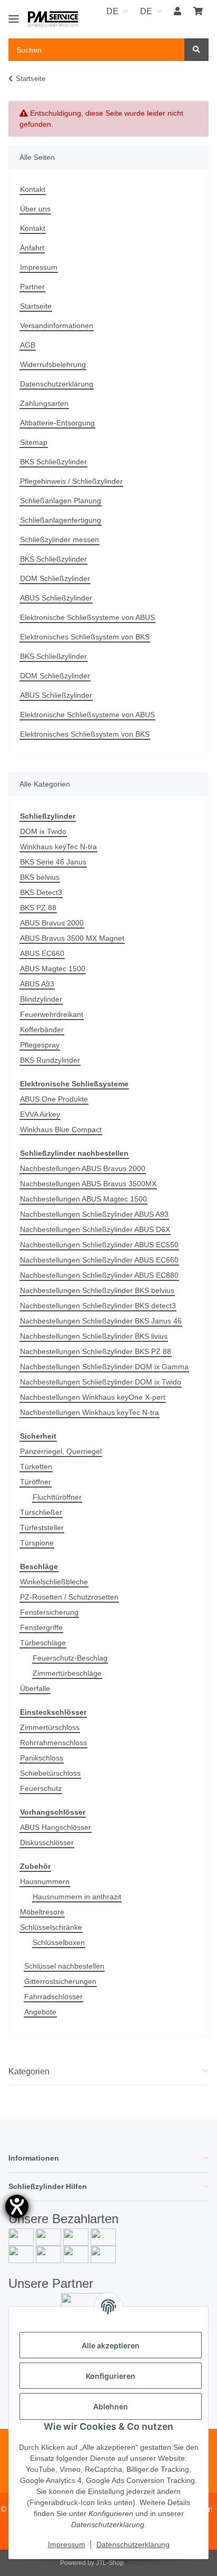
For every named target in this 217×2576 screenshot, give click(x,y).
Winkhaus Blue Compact (61, 1129)
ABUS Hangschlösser (56, 1827)
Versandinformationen (57, 325)
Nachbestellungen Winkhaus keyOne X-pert (93, 1397)
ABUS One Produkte (54, 1099)
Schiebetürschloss (50, 1773)
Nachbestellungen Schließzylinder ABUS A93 (94, 1214)
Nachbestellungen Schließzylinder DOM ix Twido (101, 1382)
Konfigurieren (111, 2376)
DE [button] (112, 11)
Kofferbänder (42, 1030)
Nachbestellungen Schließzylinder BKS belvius (97, 1290)
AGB (28, 345)
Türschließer (41, 1512)
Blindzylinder (41, 999)
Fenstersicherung (49, 1612)
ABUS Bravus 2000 (52, 923)
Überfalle (35, 1688)
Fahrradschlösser (53, 1997)
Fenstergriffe (41, 1627)
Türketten (36, 1467)
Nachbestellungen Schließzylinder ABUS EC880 (99, 1275)
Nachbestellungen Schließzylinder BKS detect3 (98, 1306)
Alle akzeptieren (111, 2345)
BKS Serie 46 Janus (53, 862)
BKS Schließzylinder (53, 462)
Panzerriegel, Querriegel (61, 1451)
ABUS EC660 (42, 953)
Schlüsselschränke (51, 1927)
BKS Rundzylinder (50, 1060)
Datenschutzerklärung (57, 384)
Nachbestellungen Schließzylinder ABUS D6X (95, 1229)
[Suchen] (196, 50)
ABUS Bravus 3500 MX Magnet (72, 938)
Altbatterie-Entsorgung (57, 423)
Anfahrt (32, 248)
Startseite (36, 306)
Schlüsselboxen (59, 1942)
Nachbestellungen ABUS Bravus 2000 (83, 1168)
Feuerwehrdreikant (52, 1014)
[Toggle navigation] (14, 14)
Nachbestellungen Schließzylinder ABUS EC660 (99, 1260)
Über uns (35, 209)
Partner (32, 287)
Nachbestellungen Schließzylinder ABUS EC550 (99, 1245)
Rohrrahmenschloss (53, 1743)
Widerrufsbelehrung (53, 364)
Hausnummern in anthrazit (77, 1897)
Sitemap (34, 442)
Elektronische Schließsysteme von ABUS (87, 617)
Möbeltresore (42, 1912)
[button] (177, 12)
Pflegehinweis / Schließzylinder (71, 481)
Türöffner (36, 1482)
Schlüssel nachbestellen (64, 1966)
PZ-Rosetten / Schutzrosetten (69, 1597)
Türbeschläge (43, 1643)
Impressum (39, 267)
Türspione (37, 1543)
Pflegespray (40, 1045)
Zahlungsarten (44, 403)
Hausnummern (45, 1881)
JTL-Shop (110, 2563)
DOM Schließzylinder (55, 578)
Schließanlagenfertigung (61, 520)
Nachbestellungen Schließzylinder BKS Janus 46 (101, 1321)
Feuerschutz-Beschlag (70, 1658)
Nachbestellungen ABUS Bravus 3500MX (88, 1184)
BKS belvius (40, 877)
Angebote (40, 2012)
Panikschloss (42, 1758)
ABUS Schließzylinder (56, 598)
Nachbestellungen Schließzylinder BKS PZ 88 (96, 1351)
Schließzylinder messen (60, 539)
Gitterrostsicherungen (60, 1981)
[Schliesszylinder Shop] (53, 20)
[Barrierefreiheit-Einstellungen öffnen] (17, 2206)
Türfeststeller (42, 1528)
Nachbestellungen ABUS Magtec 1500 (83, 1199)
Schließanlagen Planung (61, 501)
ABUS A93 (37, 984)
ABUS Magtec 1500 (53, 969)
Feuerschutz (41, 1788)
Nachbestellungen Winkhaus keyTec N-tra (90, 1412)
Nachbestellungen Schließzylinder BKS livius (94, 1336)
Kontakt (33, 189)
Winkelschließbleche (54, 1582)
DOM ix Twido (43, 831)
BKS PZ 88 (38, 908)
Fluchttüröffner (57, 1497)
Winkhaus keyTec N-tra (58, 847)
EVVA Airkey (40, 1114)
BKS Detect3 (41, 892)
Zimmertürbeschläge (67, 1673)
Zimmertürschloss (50, 1727)
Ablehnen (111, 2406)
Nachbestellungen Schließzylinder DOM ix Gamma (104, 1367)
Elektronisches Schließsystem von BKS (85, 637)
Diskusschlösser (47, 1842)
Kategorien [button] (29, 2071)
